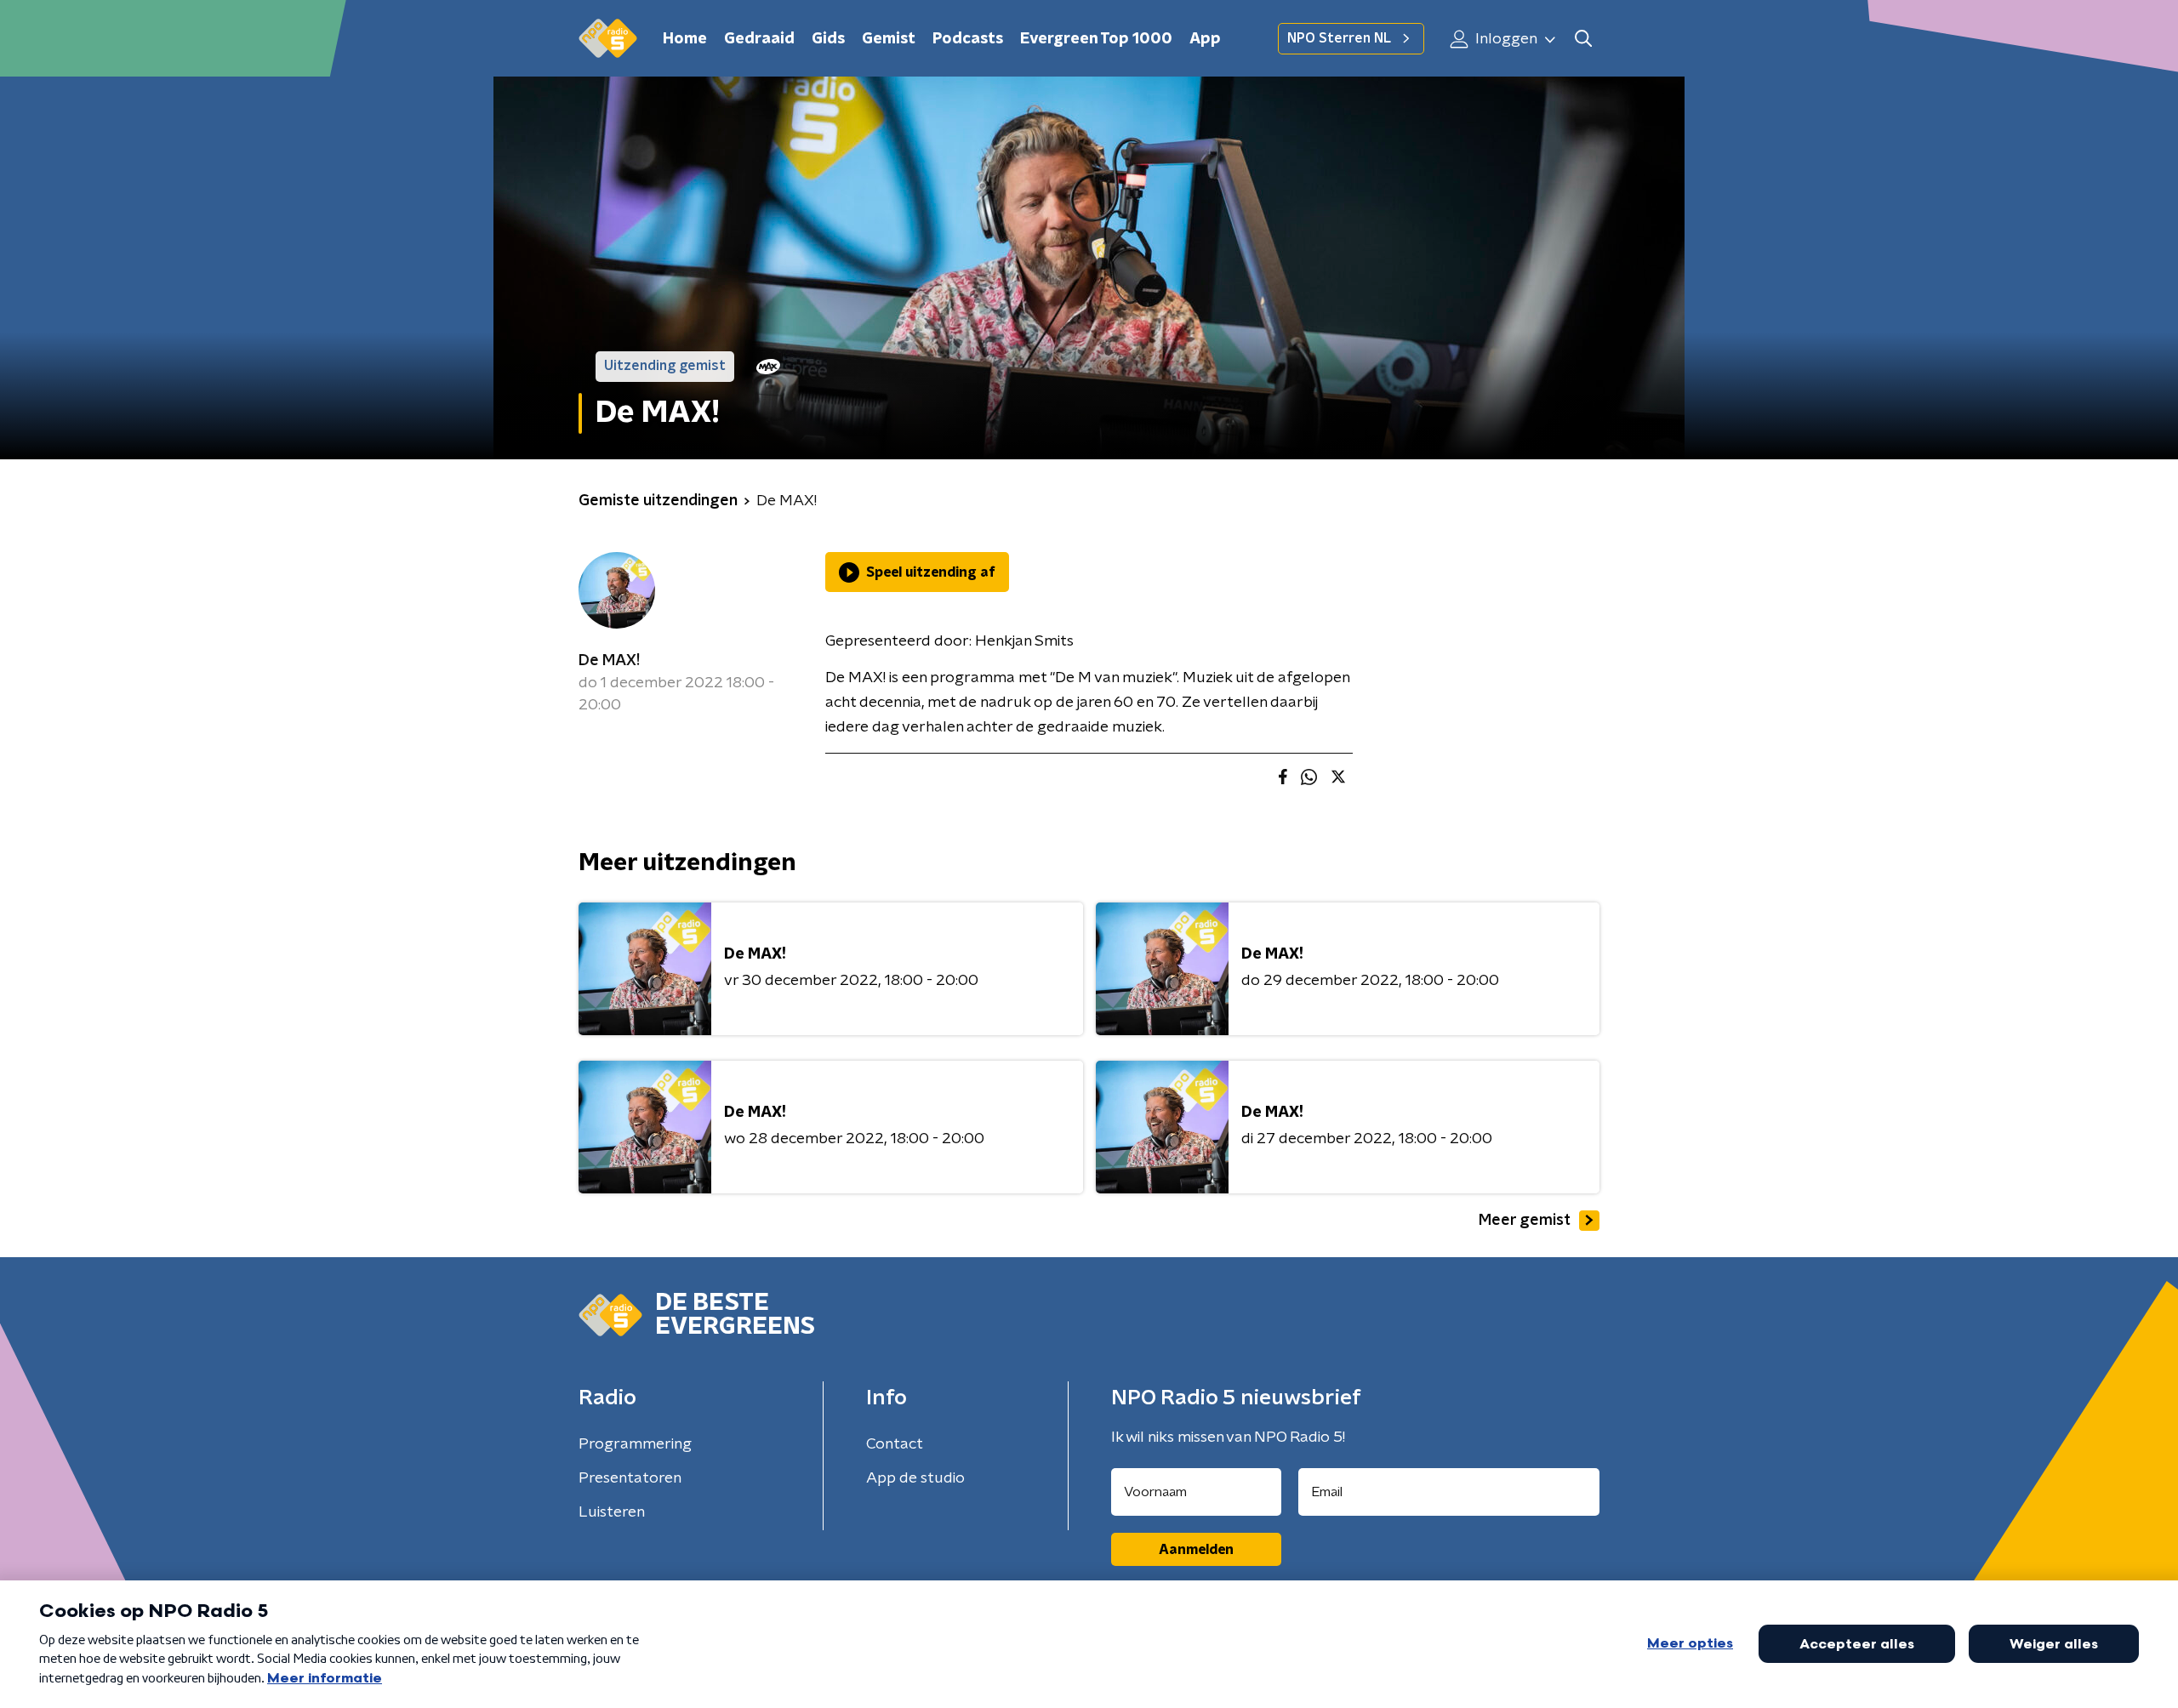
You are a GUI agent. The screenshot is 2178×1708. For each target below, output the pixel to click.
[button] (1583, 39)
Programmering (635, 1444)
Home (685, 39)
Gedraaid (759, 39)
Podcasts (968, 39)
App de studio (915, 1478)
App (1205, 39)
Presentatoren (630, 1478)
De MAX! (609, 661)
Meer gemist (1525, 1221)
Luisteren (612, 1512)
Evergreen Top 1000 (1096, 39)
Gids (828, 39)
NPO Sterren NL (1339, 38)
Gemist (889, 39)
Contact (895, 1444)
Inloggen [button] (1505, 39)
